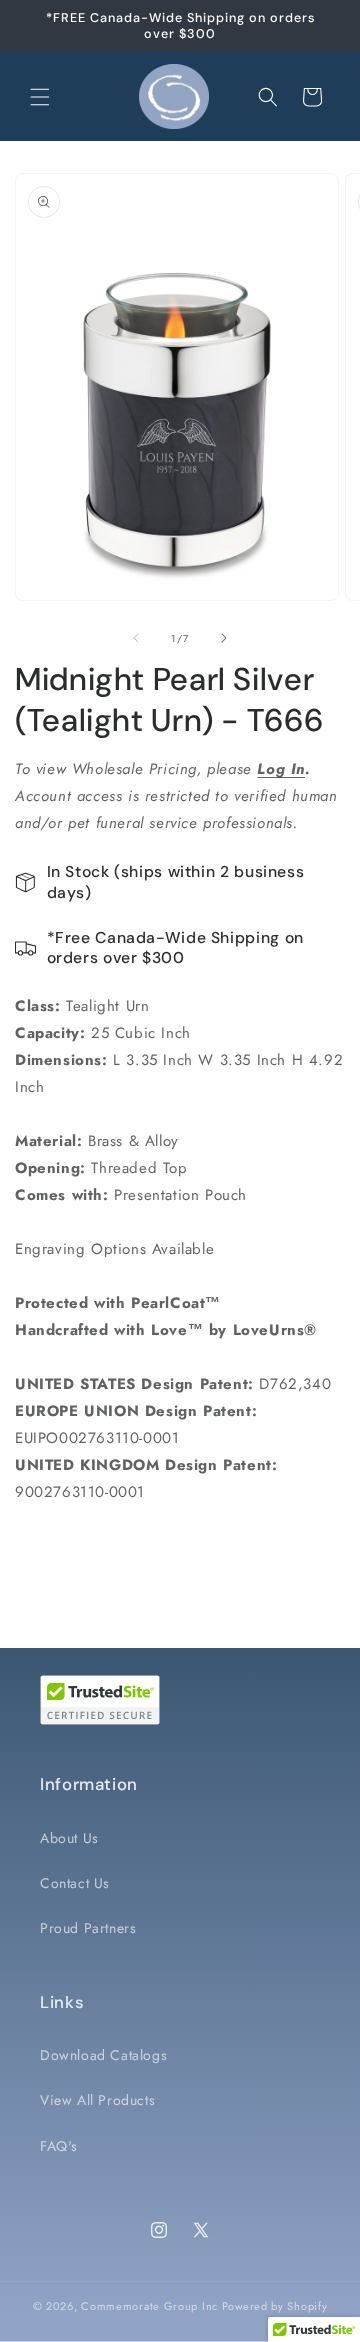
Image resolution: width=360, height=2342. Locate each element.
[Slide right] (224, 638)
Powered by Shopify (275, 2306)
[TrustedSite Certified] (100, 1700)
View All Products (97, 2100)
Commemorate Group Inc (149, 2306)
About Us (69, 1838)
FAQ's (59, 2146)
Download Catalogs (103, 2055)
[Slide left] (136, 638)
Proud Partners (88, 1928)
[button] (40, 97)
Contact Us (75, 1883)
